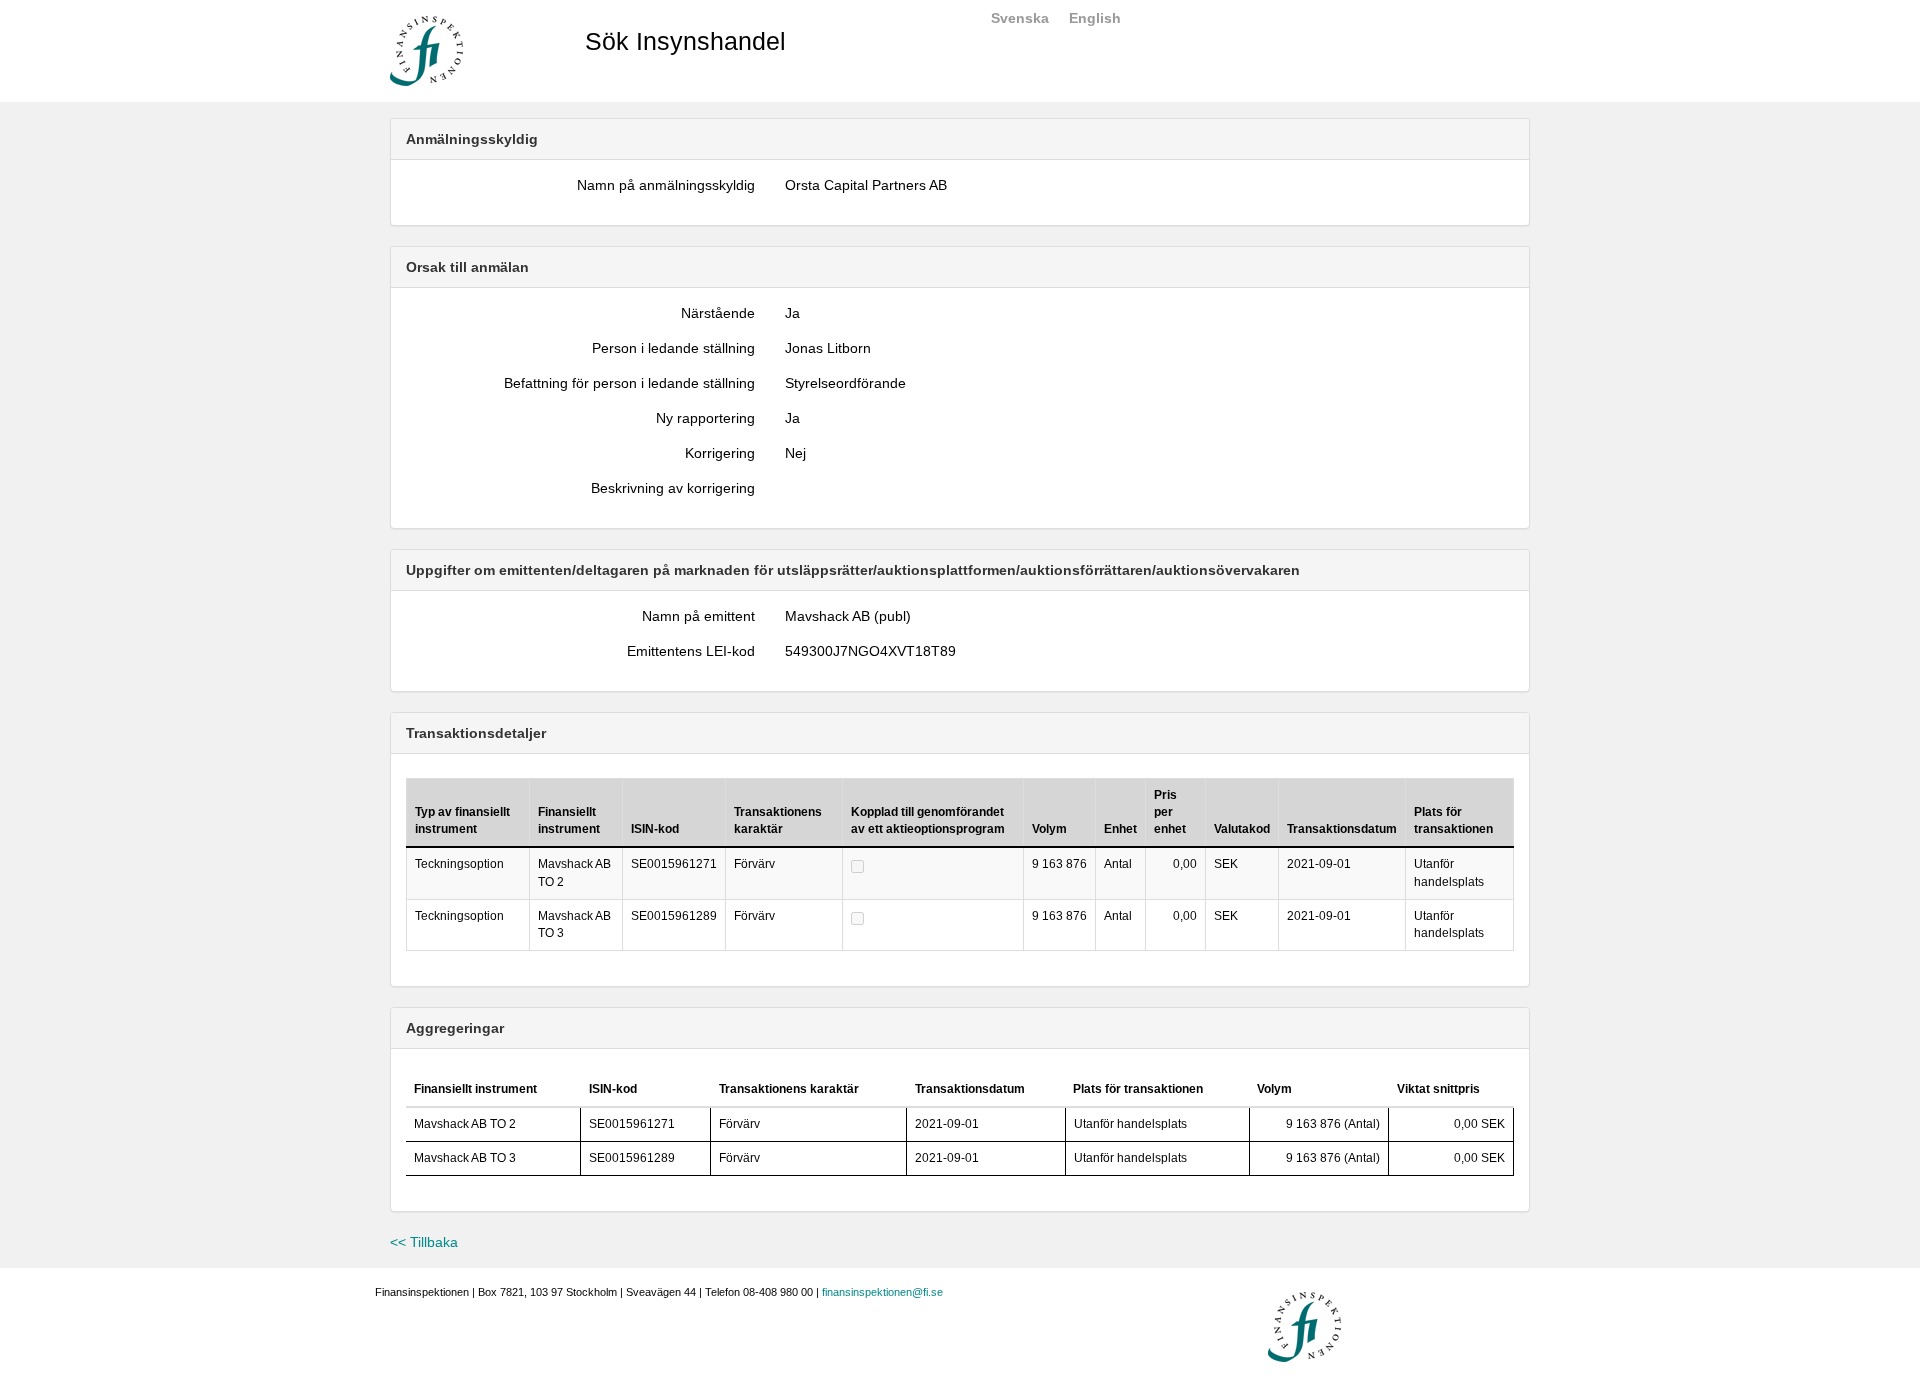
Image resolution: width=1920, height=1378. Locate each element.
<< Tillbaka (424, 1242)
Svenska (1020, 18)
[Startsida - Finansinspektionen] (426, 50)
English (1095, 18)
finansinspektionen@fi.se (882, 1292)
